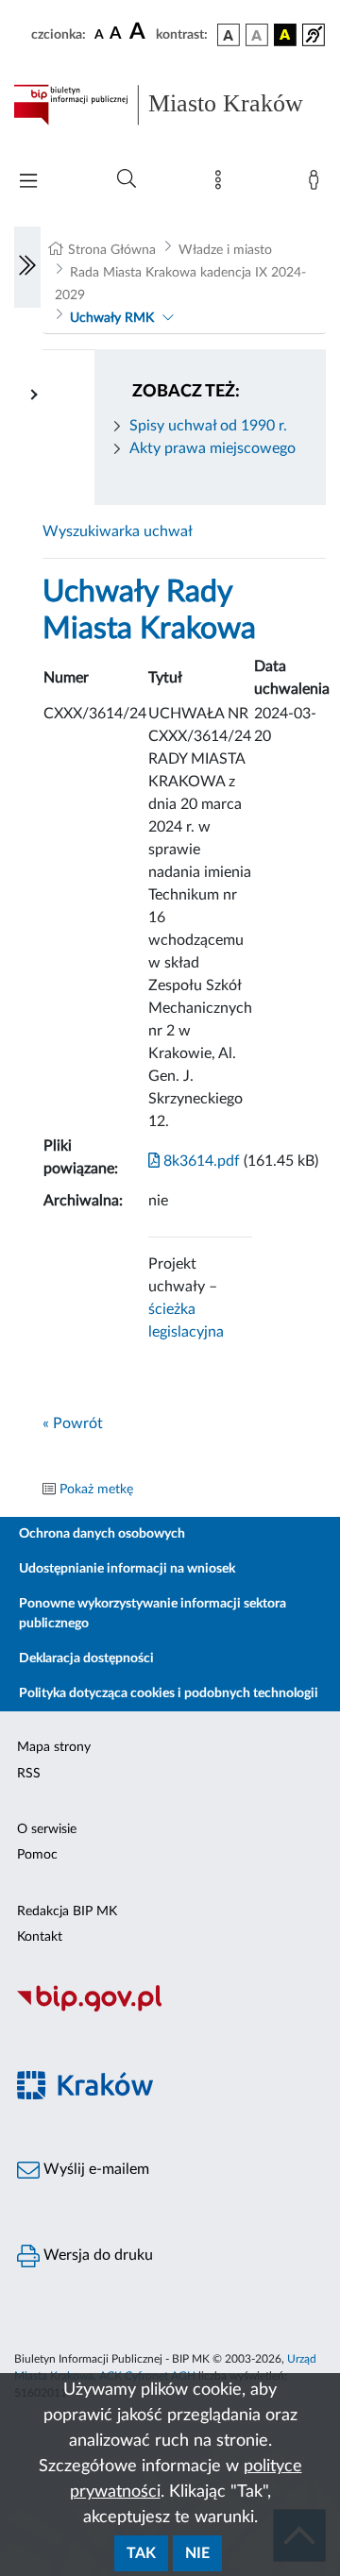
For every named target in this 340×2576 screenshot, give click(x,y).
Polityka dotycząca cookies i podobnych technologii (169, 1693)
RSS (29, 1774)
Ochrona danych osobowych (102, 1534)
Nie (197, 2553)
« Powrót (73, 1423)
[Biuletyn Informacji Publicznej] (170, 2009)
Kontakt (40, 1937)
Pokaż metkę (96, 1490)
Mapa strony (54, 1747)
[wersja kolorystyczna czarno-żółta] (285, 35)
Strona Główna (112, 250)
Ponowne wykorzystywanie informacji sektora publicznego (153, 1614)
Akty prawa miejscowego (212, 448)
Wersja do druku (96, 2255)
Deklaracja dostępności (86, 1658)
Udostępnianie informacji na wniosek (127, 1569)
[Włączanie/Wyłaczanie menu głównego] (28, 183)
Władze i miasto (225, 250)
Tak (141, 2553)
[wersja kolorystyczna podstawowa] (229, 35)
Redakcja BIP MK (67, 1911)
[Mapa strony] (222, 184)
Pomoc (37, 1855)
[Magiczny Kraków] (170, 2096)
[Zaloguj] (317, 184)
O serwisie (47, 1829)
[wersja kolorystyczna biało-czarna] (257, 35)
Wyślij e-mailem (94, 2169)
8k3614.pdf (200, 1161)
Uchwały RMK (112, 318)
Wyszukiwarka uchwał (118, 531)
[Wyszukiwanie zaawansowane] (127, 179)
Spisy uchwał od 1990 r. (208, 426)
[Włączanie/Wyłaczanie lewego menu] (27, 267)
